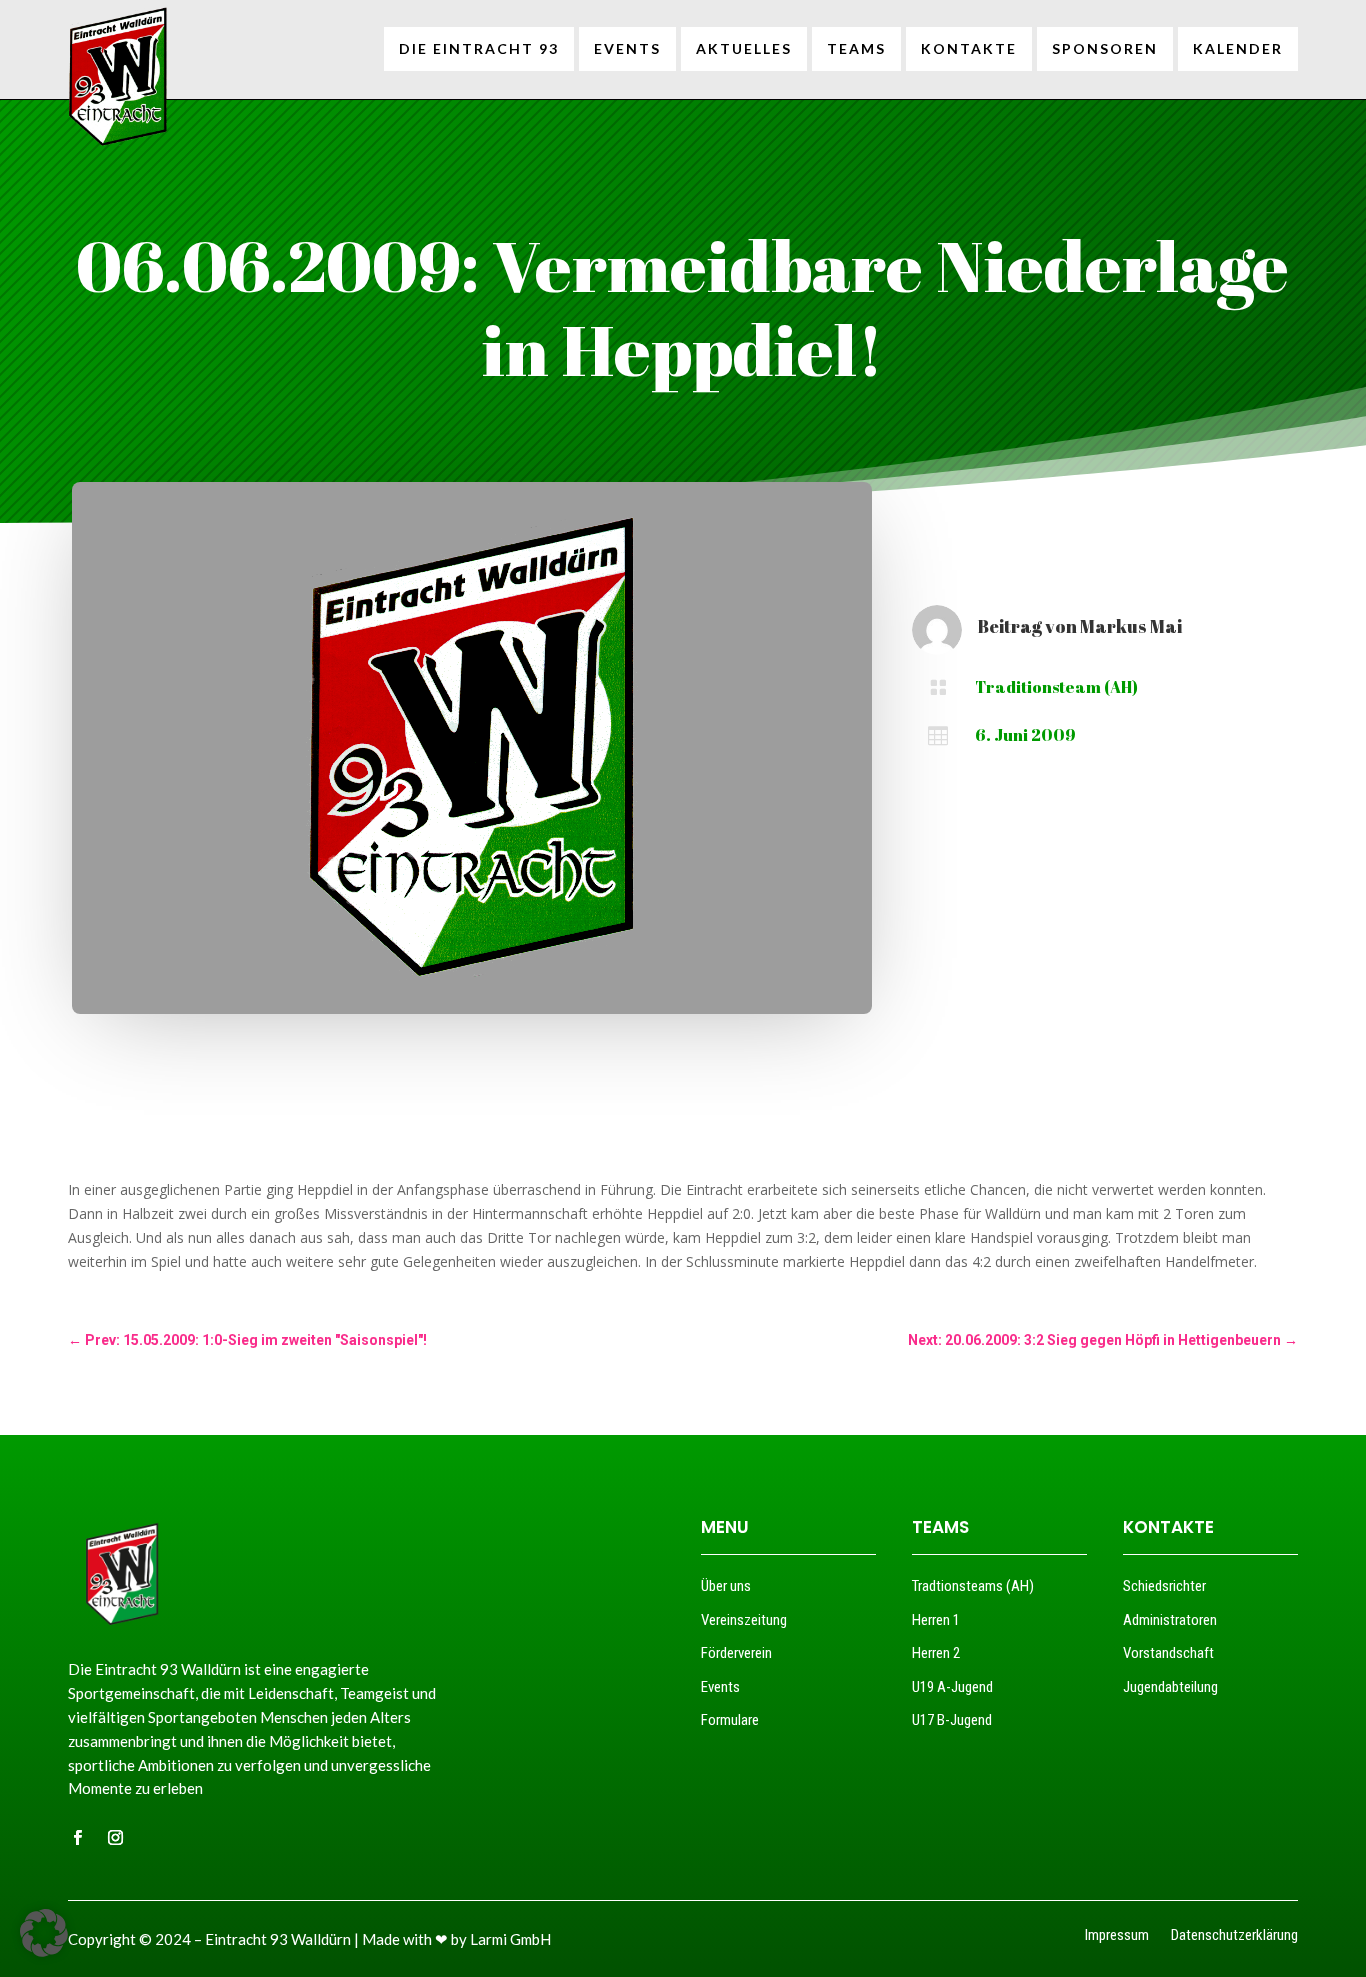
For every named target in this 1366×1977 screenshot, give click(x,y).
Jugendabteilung (1170, 1687)
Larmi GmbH (510, 1939)
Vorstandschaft (1168, 1653)
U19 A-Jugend (952, 1687)
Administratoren (1170, 1620)
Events (720, 1687)
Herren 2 (936, 1653)
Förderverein (736, 1653)
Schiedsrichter (1164, 1586)
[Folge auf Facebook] (77, 1838)
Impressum (1117, 1936)
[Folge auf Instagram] (115, 1838)
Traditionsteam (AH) (1056, 687)
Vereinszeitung (744, 1620)
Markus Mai (1131, 626)
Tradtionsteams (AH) (973, 1586)
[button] (44, 1933)
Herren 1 (936, 1620)
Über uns (726, 1586)
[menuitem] (479, 49)
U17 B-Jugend (952, 1720)
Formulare (730, 1720)
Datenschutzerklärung (1234, 1936)
